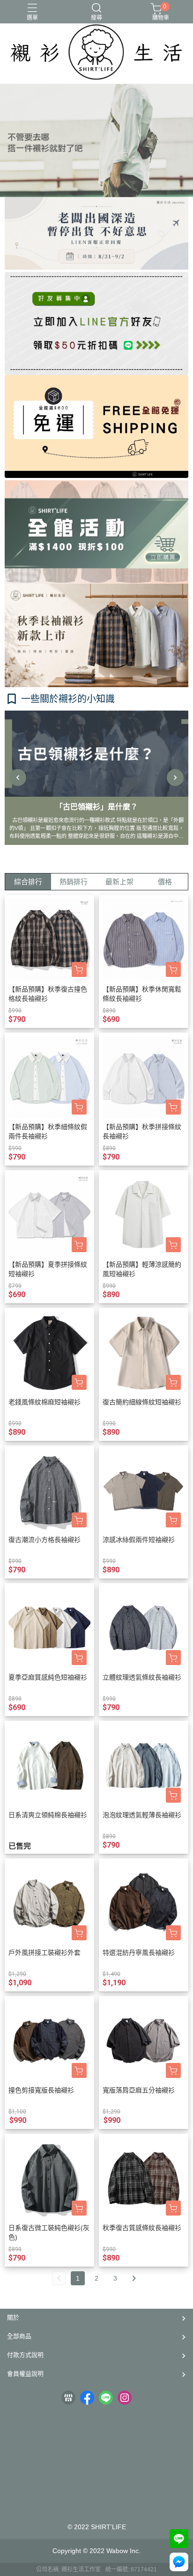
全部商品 (19, 2336)
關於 (13, 2317)
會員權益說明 (25, 2374)
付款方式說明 (25, 2355)
